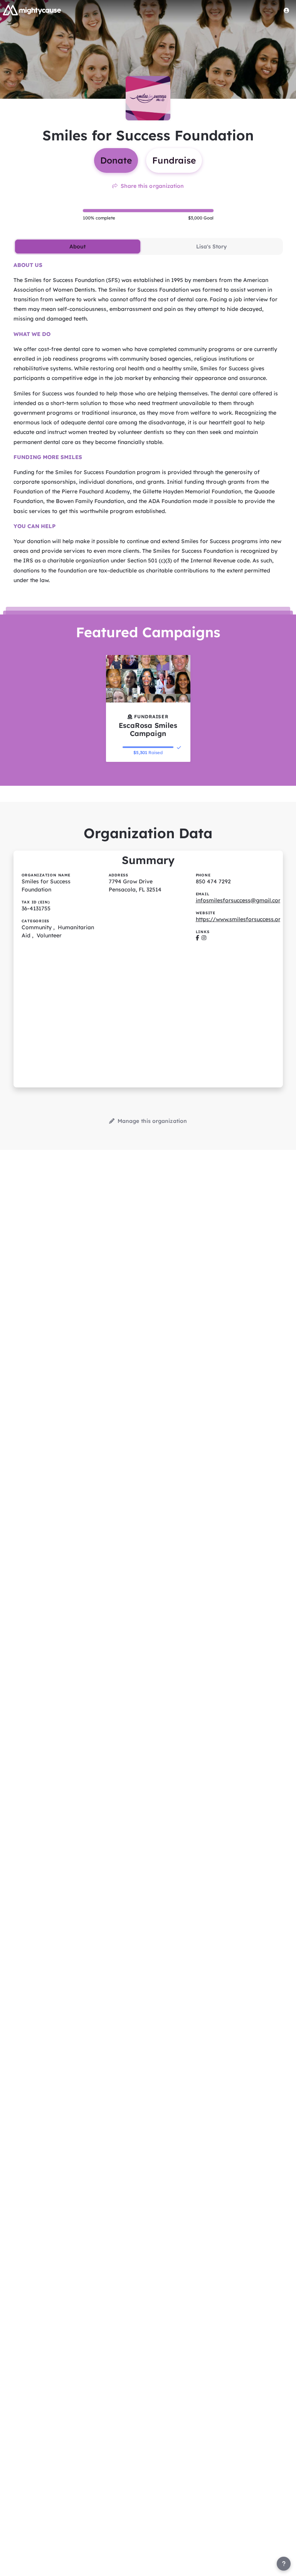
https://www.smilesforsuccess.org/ (241, 919)
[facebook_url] (198, 938)
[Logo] (32, 10)
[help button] (284, 2564)
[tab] (78, 246)
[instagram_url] (204, 938)
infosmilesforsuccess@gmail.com (240, 900)
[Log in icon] (286, 10)
